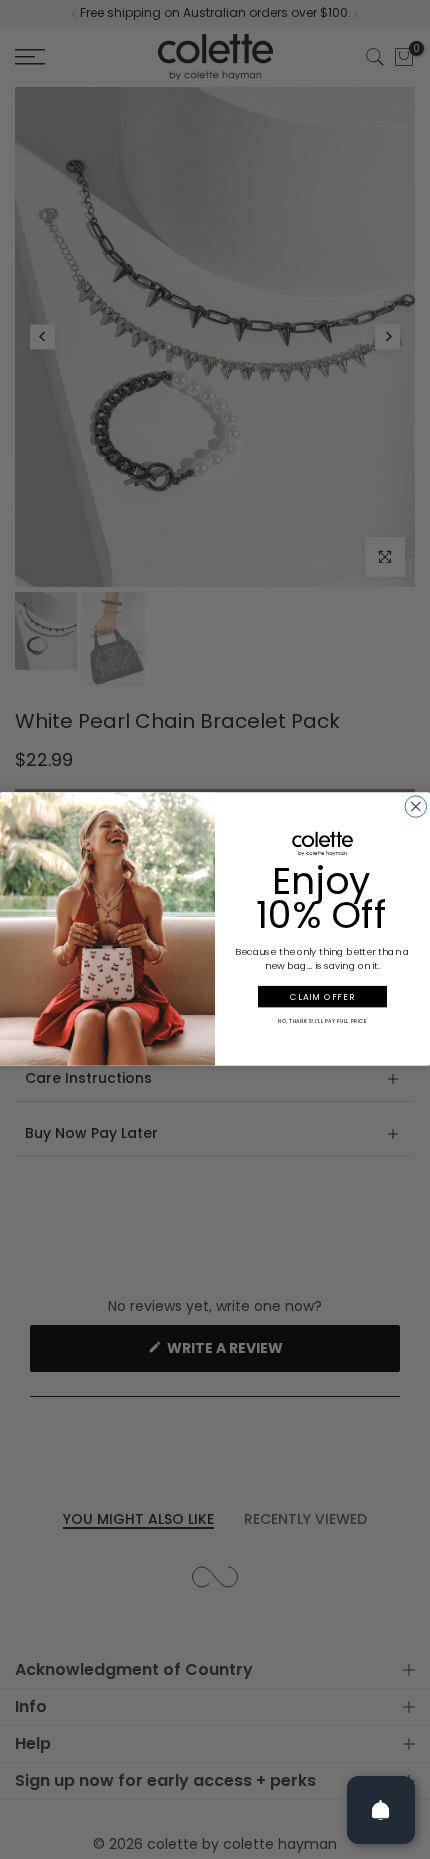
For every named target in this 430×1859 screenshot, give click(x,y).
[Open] (381, 1810)
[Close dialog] (416, 807)
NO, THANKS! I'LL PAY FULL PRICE (322, 1021)
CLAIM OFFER (322, 997)
